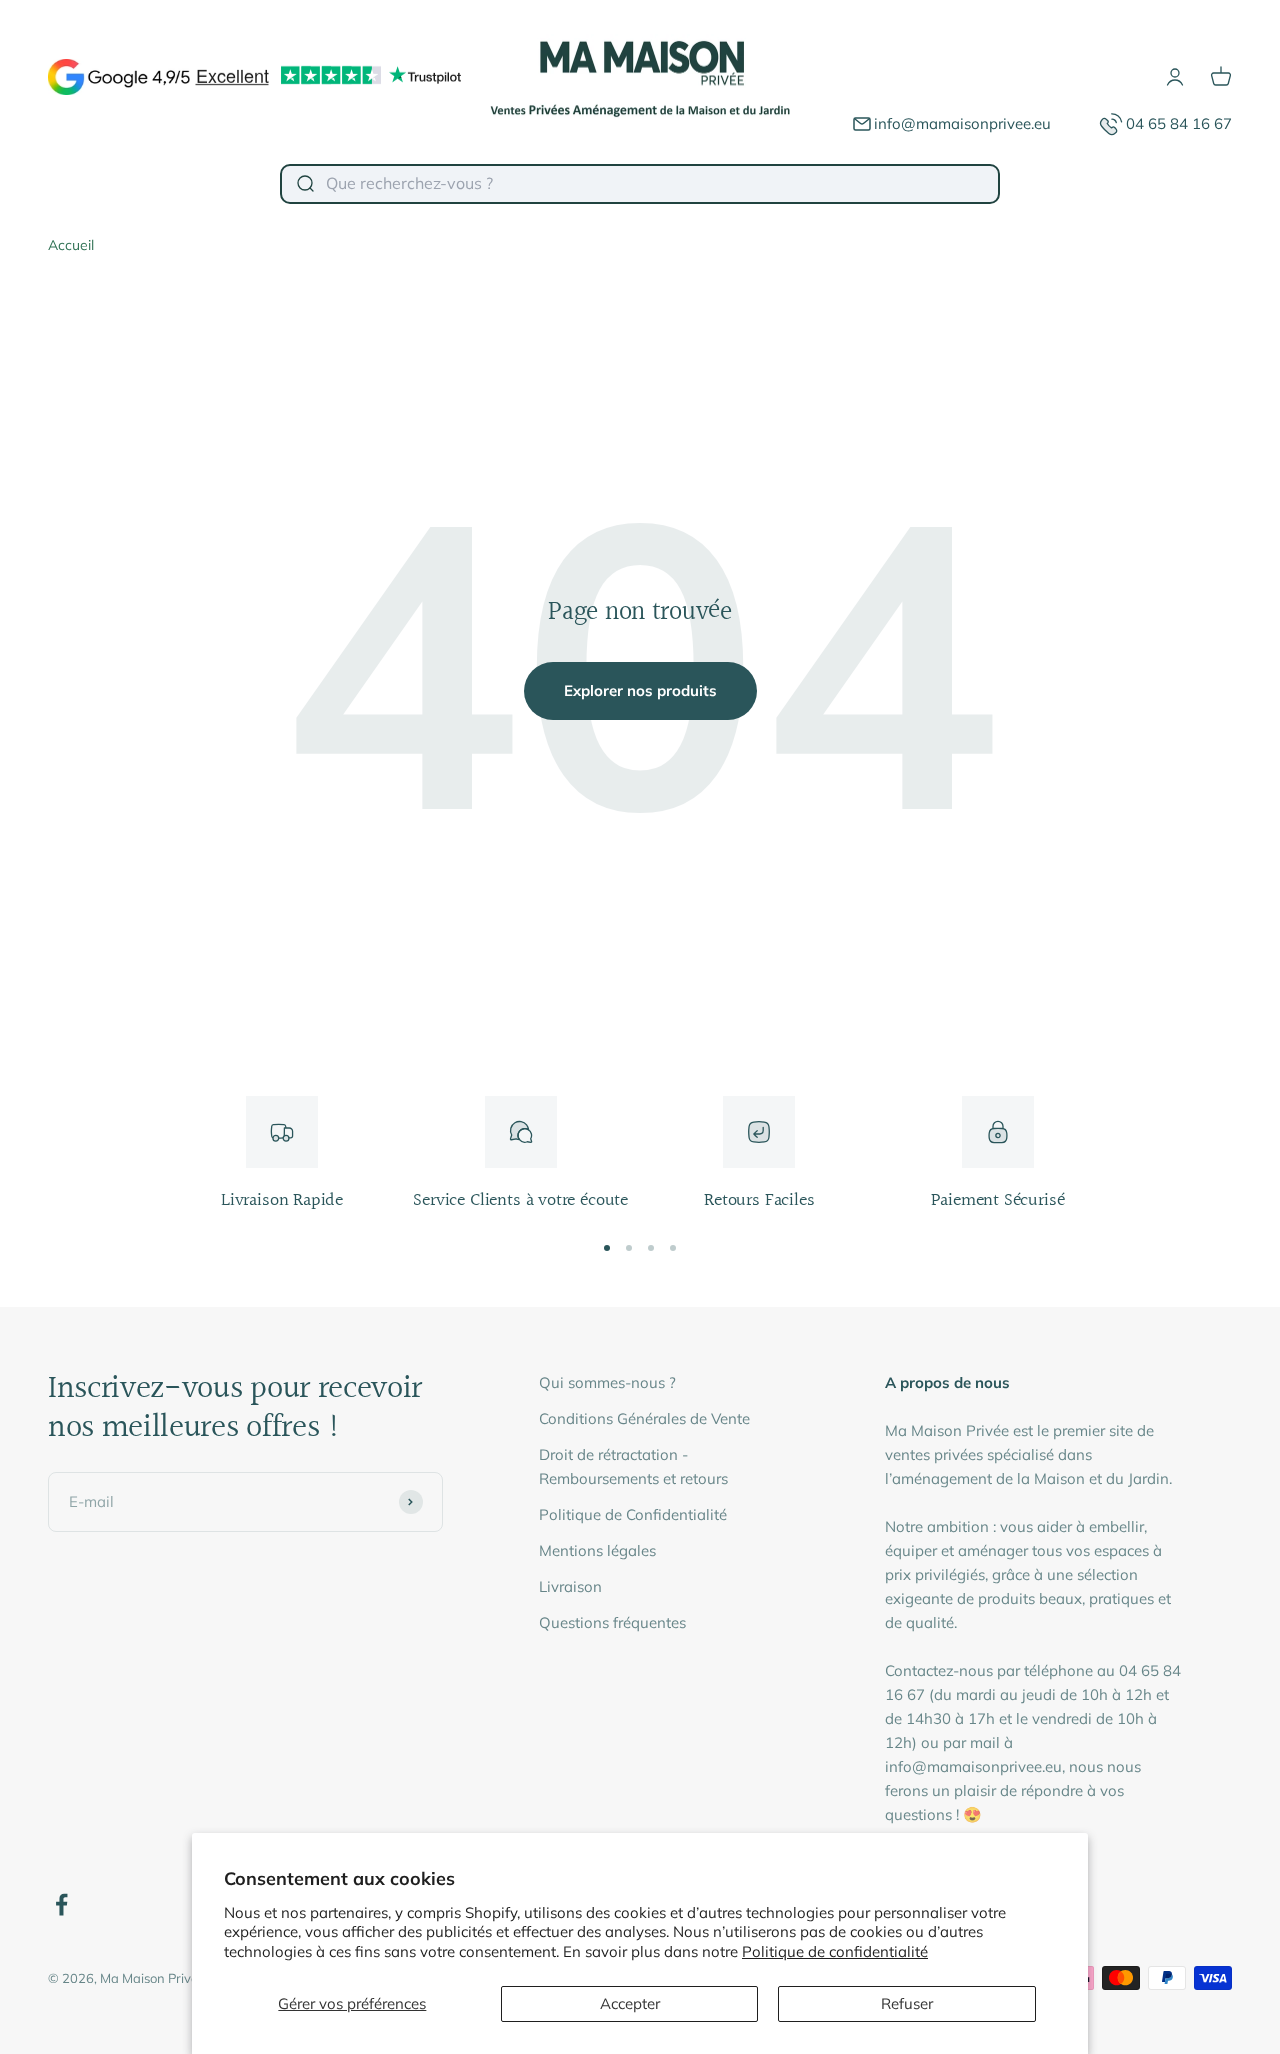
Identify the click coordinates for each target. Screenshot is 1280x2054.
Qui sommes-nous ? (607, 1382)
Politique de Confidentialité (633, 1514)
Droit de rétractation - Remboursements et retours (633, 1466)
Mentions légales (597, 1550)
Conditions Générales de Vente (644, 1418)
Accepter (630, 2003)
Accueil (71, 245)
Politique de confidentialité (835, 1951)
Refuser (907, 2003)
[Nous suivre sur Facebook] (61, 1904)
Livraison (570, 1586)
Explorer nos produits (640, 690)
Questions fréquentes (612, 1622)
